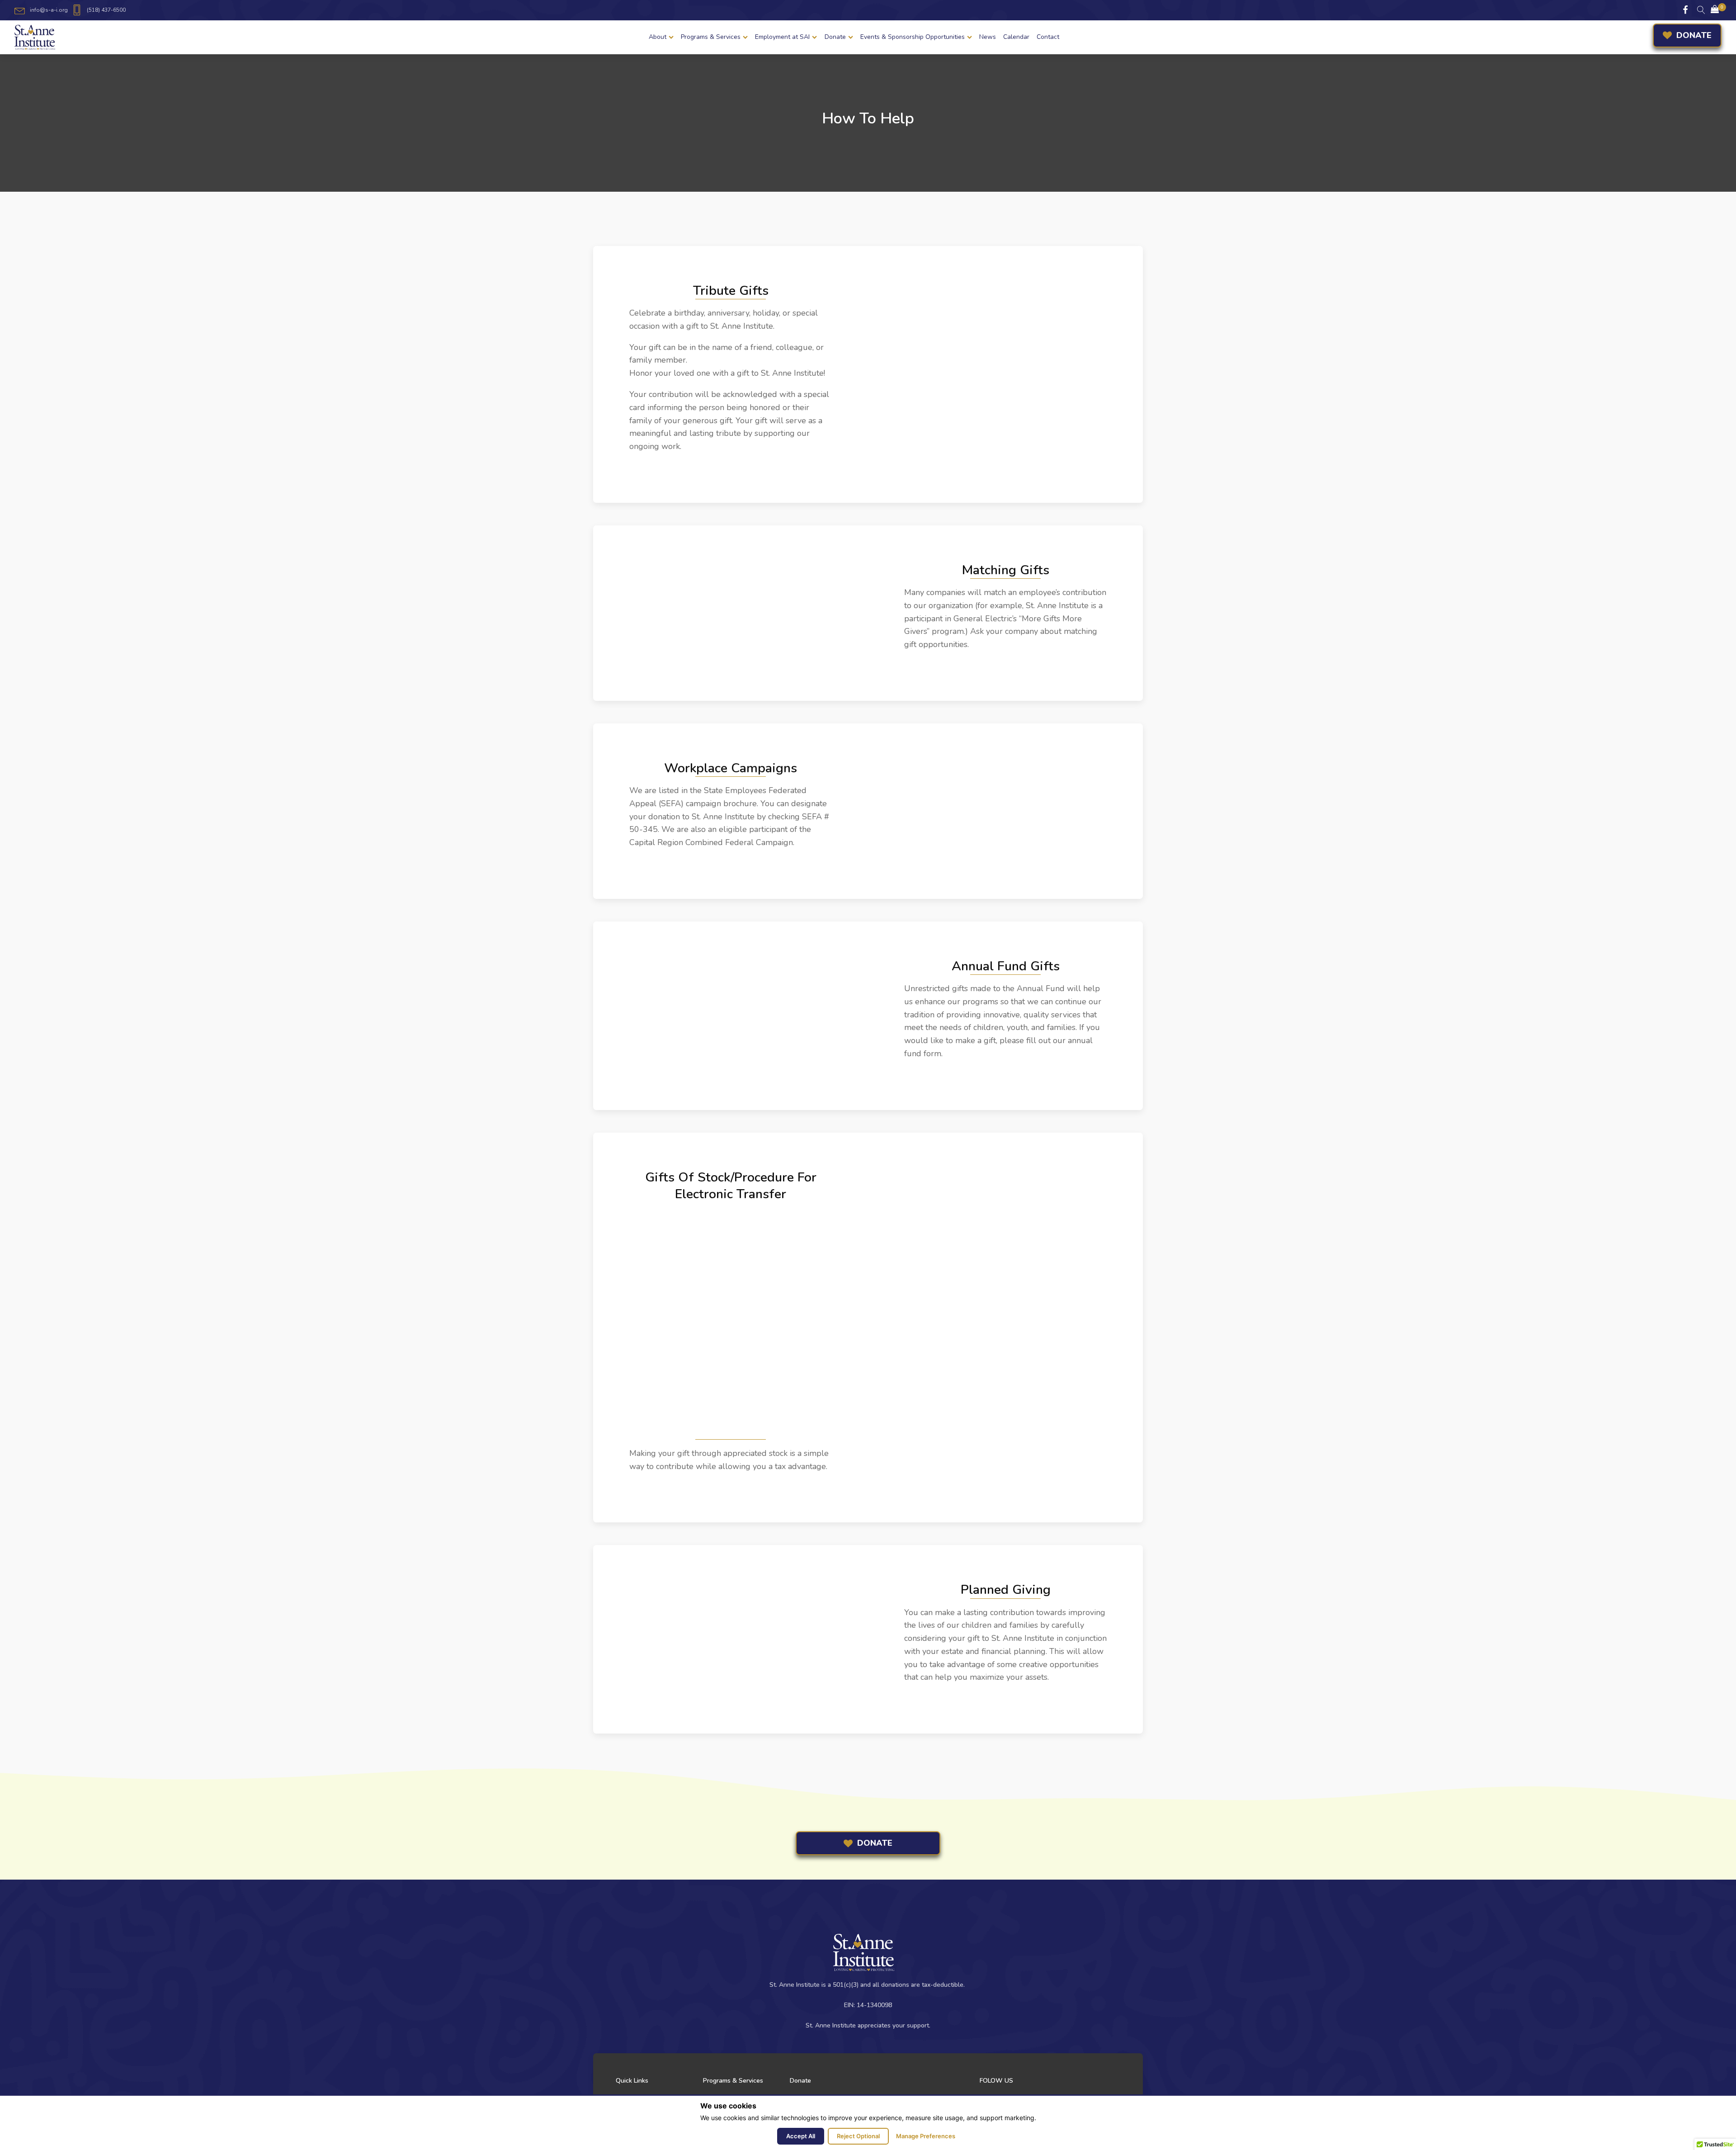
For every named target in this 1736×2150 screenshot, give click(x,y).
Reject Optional (858, 2136)
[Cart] (1715, 10)
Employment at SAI (782, 37)
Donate (835, 37)
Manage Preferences (926, 2136)
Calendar (1016, 37)
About (658, 37)
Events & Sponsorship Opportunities (913, 37)
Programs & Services (711, 37)
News (988, 37)
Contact (1048, 37)
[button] (1715, 10)
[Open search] (1701, 10)
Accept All (801, 2136)
